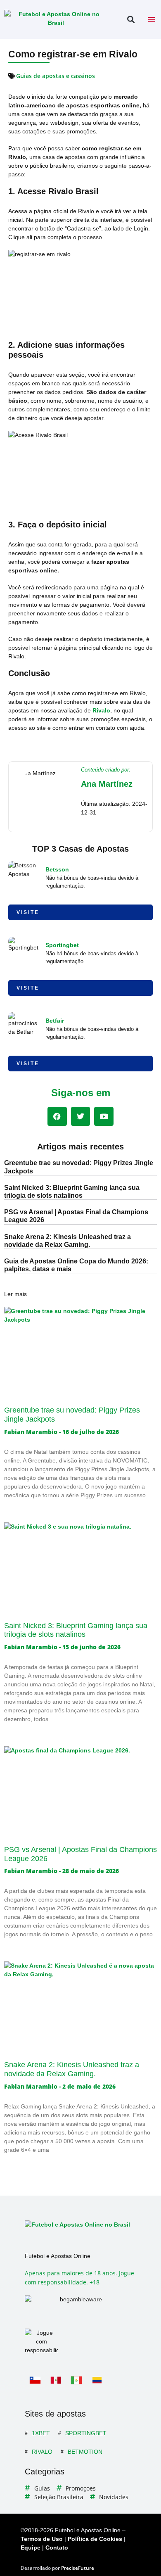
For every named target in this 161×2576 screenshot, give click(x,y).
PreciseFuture (78, 2568)
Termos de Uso (42, 2539)
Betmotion (85, 2452)
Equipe (31, 2548)
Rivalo (101, 710)
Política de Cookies (95, 2539)
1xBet (41, 2433)
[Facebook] (57, 1117)
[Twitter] (81, 1117)
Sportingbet (62, 945)
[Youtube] (104, 1117)
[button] (131, 20)
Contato (57, 2548)
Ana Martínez (107, 784)
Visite (28, 912)
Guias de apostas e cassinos (56, 76)
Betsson (57, 869)
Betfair (55, 1021)
